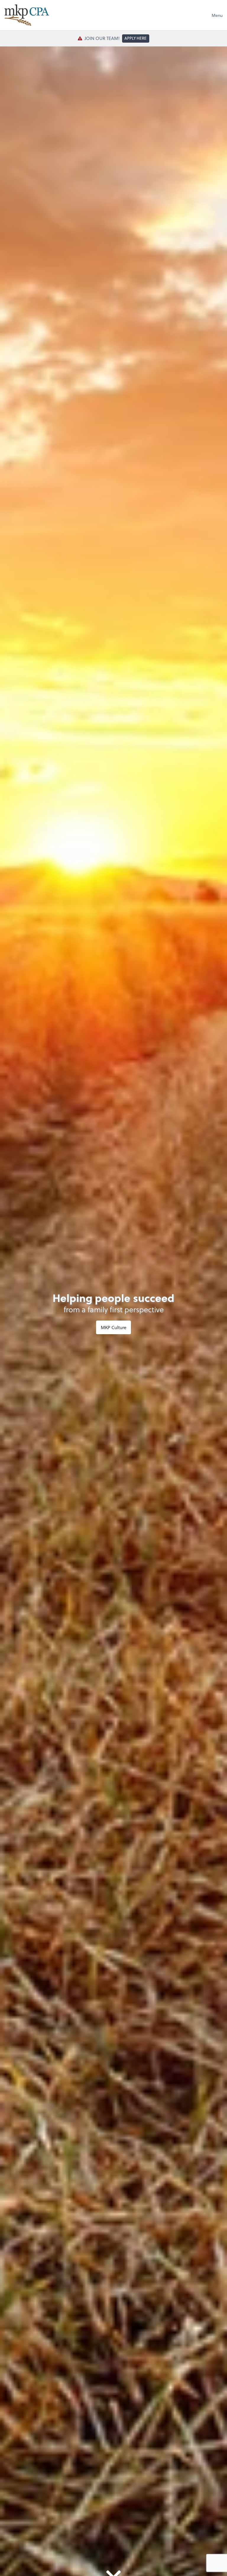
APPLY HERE (136, 38)
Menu (217, 15)
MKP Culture (113, 1327)
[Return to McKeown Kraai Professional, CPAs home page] (27, 15)
